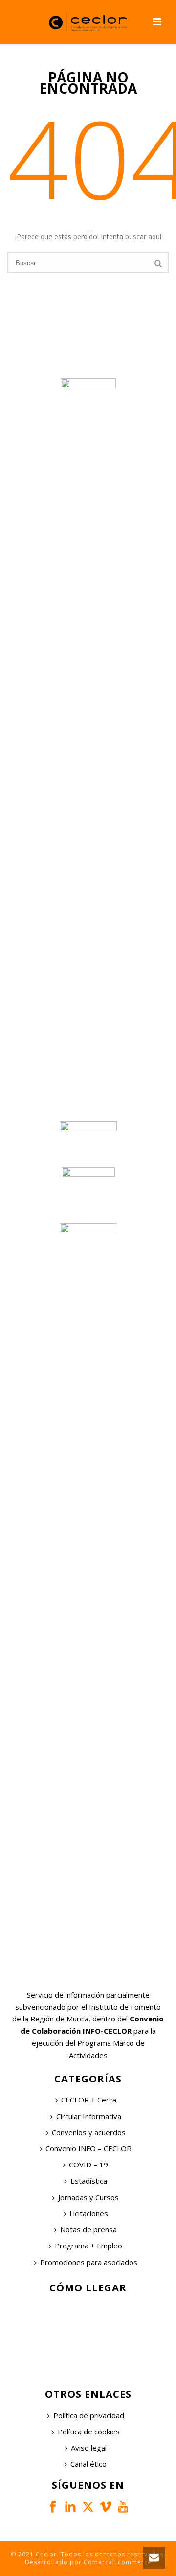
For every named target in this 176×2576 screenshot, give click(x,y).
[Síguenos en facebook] (53, 2507)
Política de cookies (89, 2432)
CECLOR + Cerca (89, 2100)
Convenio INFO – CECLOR (88, 2148)
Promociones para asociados (89, 2262)
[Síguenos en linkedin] (70, 2507)
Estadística (89, 2181)
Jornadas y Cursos (88, 2197)
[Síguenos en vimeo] (106, 2507)
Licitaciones (89, 2213)
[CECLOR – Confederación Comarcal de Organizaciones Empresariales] (88, 22)
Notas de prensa (88, 2229)
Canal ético (88, 2464)
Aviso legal (89, 2448)
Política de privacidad (89, 2415)
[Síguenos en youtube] (123, 2507)
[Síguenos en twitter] (88, 2507)
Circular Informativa (89, 2116)
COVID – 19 (88, 2164)
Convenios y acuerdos (89, 2132)
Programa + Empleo (88, 2246)
